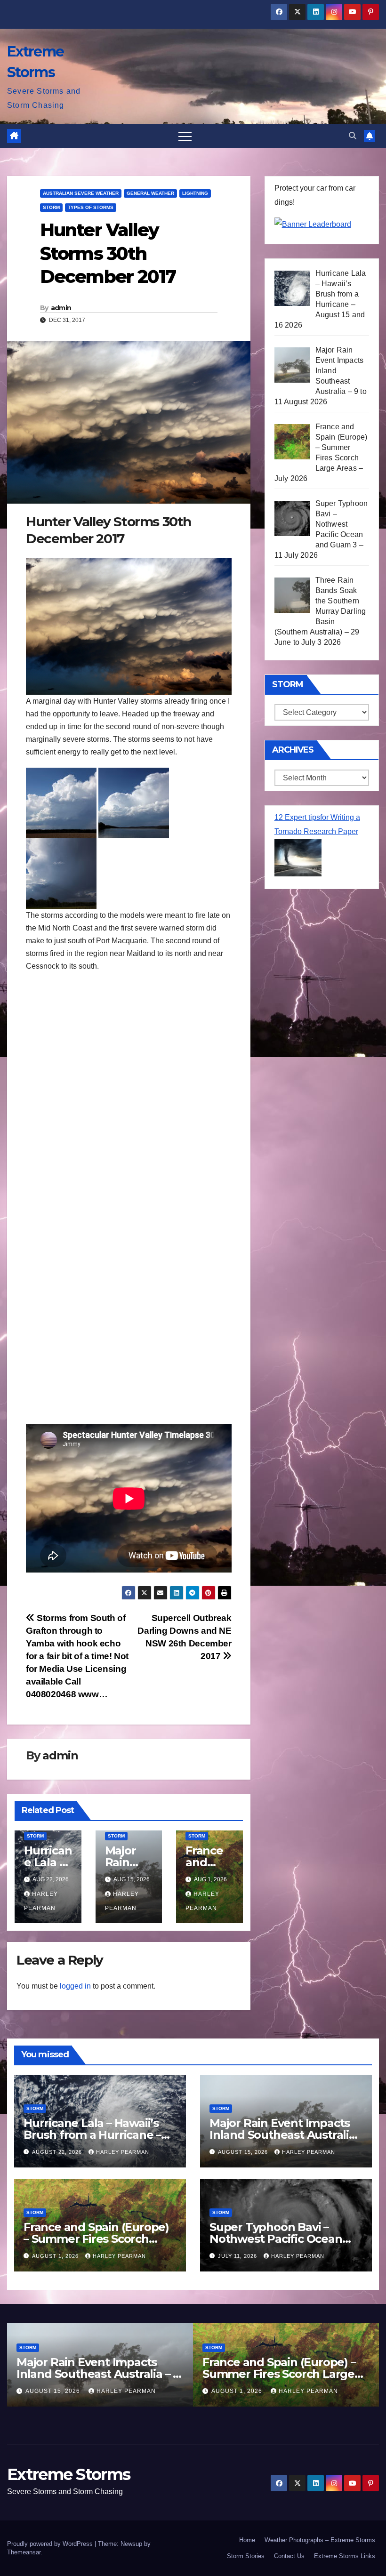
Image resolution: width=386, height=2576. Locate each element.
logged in (75, 1986)
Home (247, 2540)
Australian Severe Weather (81, 193)
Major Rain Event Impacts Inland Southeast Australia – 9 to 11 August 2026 (282, 2135)
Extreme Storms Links (345, 2556)
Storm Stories (246, 2556)
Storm (51, 207)
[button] (353, 136)
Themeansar (24, 2552)
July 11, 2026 (238, 2256)
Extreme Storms (68, 2474)
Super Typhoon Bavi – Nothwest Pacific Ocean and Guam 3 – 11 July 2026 (279, 2239)
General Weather (150, 193)
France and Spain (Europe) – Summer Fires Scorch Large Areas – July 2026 (96, 2239)
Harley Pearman (123, 2152)
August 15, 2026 (244, 2152)
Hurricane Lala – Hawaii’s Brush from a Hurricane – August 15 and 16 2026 (92, 2135)
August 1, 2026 (56, 2256)
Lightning (195, 193)
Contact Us (289, 2556)
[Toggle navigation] (185, 136)
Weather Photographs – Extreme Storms (320, 2540)
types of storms (91, 207)
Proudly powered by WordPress (51, 2544)
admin (61, 308)
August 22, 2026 (58, 2152)
